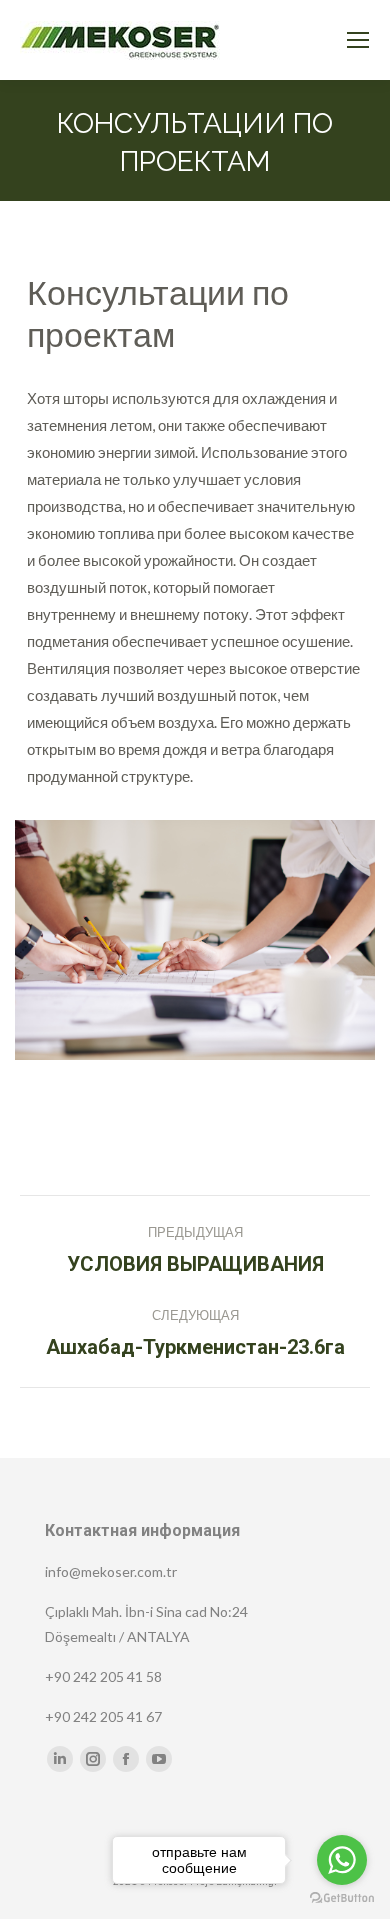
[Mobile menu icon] (358, 40)
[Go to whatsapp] (342, 1860)
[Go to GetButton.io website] (342, 1898)
